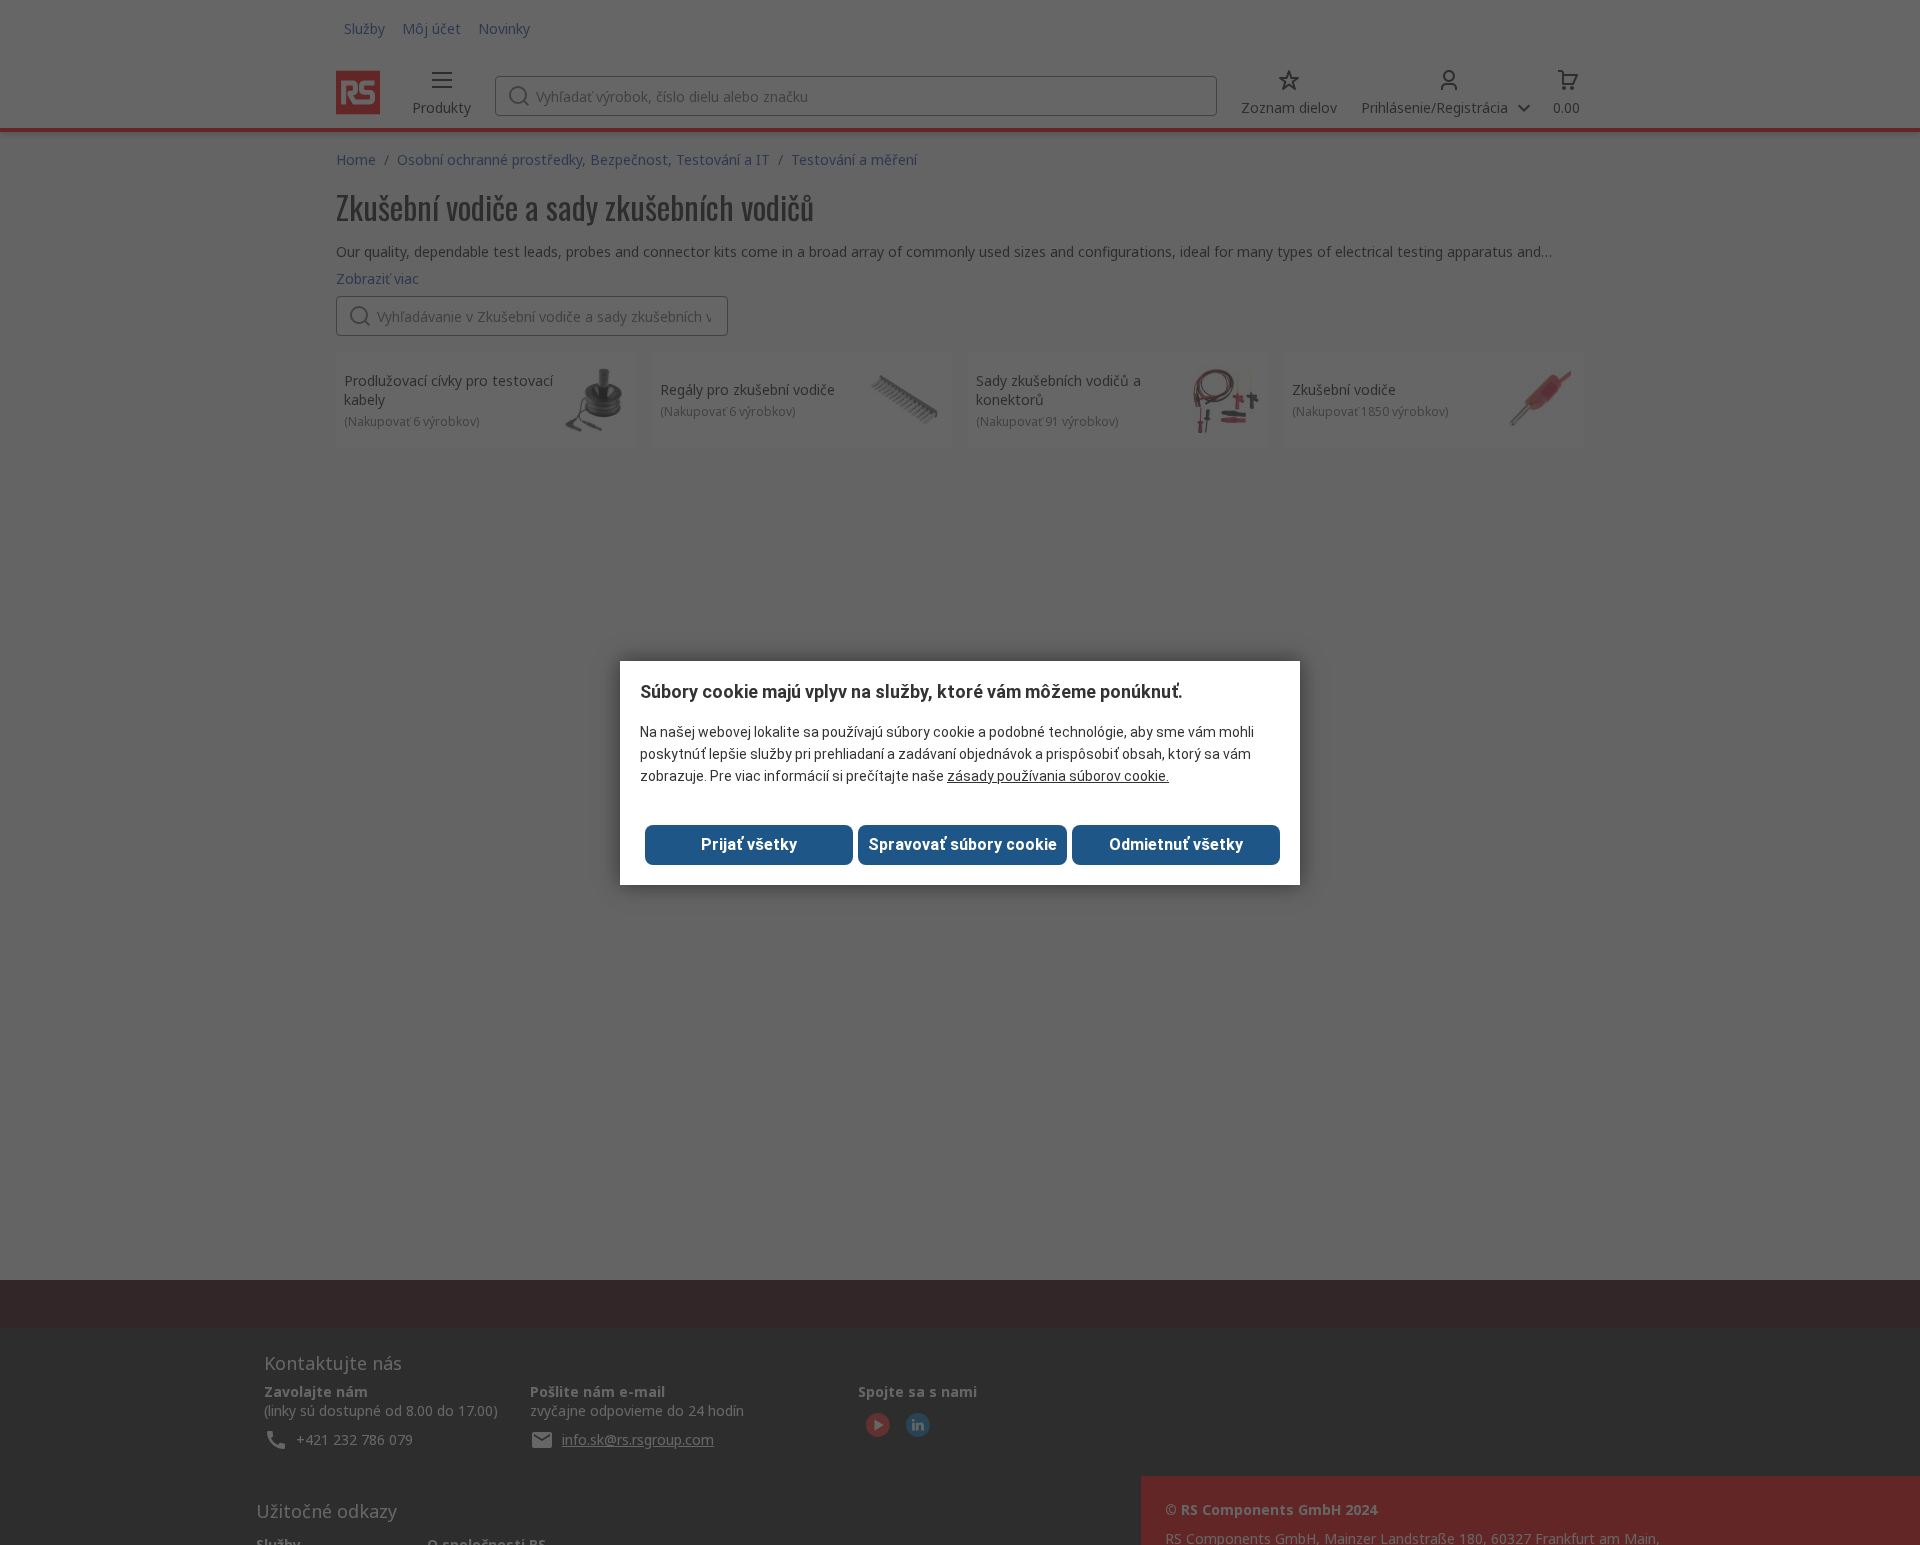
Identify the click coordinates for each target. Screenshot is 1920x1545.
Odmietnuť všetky (1176, 844)
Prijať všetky (749, 844)
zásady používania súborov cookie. (1058, 776)
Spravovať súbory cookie (962, 844)
